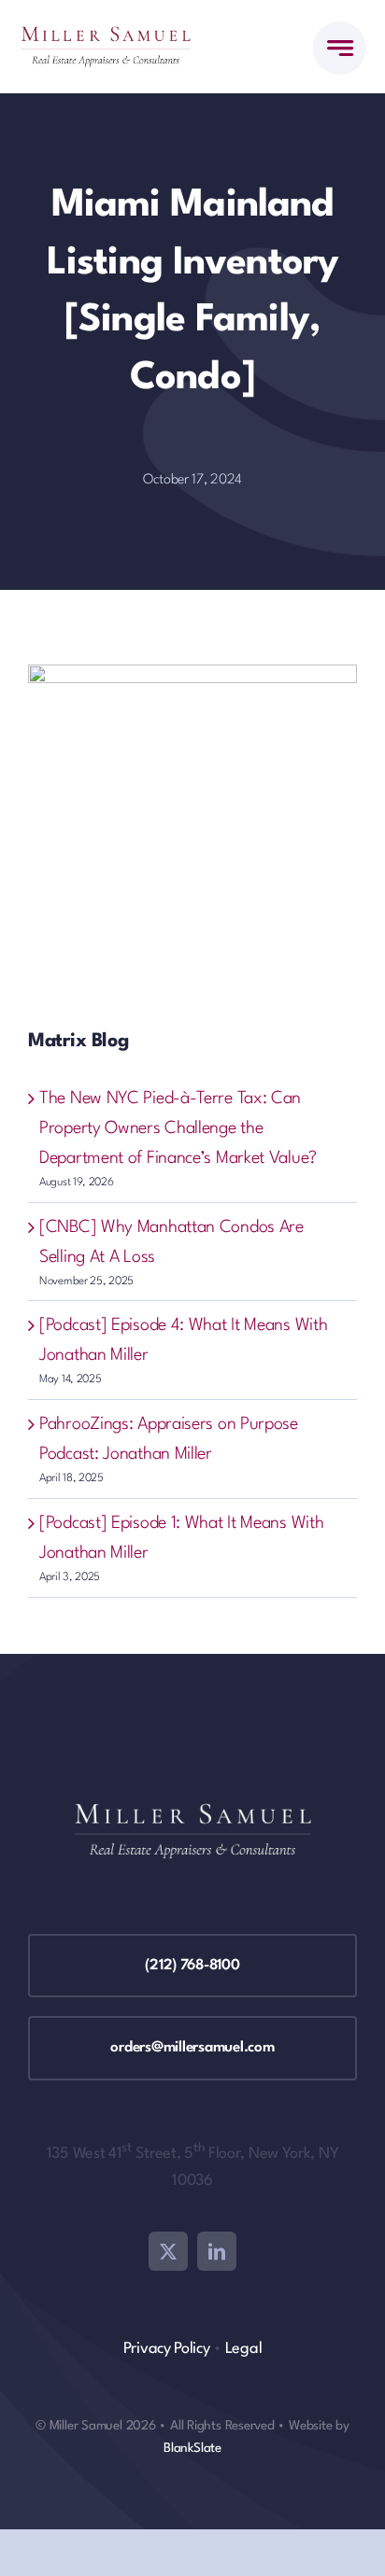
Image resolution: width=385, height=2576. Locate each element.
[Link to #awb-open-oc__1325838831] (340, 48)
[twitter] (168, 2251)
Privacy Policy (167, 2349)
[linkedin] (217, 2251)
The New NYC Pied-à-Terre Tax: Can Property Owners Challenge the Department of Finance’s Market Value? (178, 1128)
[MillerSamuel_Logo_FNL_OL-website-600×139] (106, 35)
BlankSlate (192, 2448)
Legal (244, 2349)
